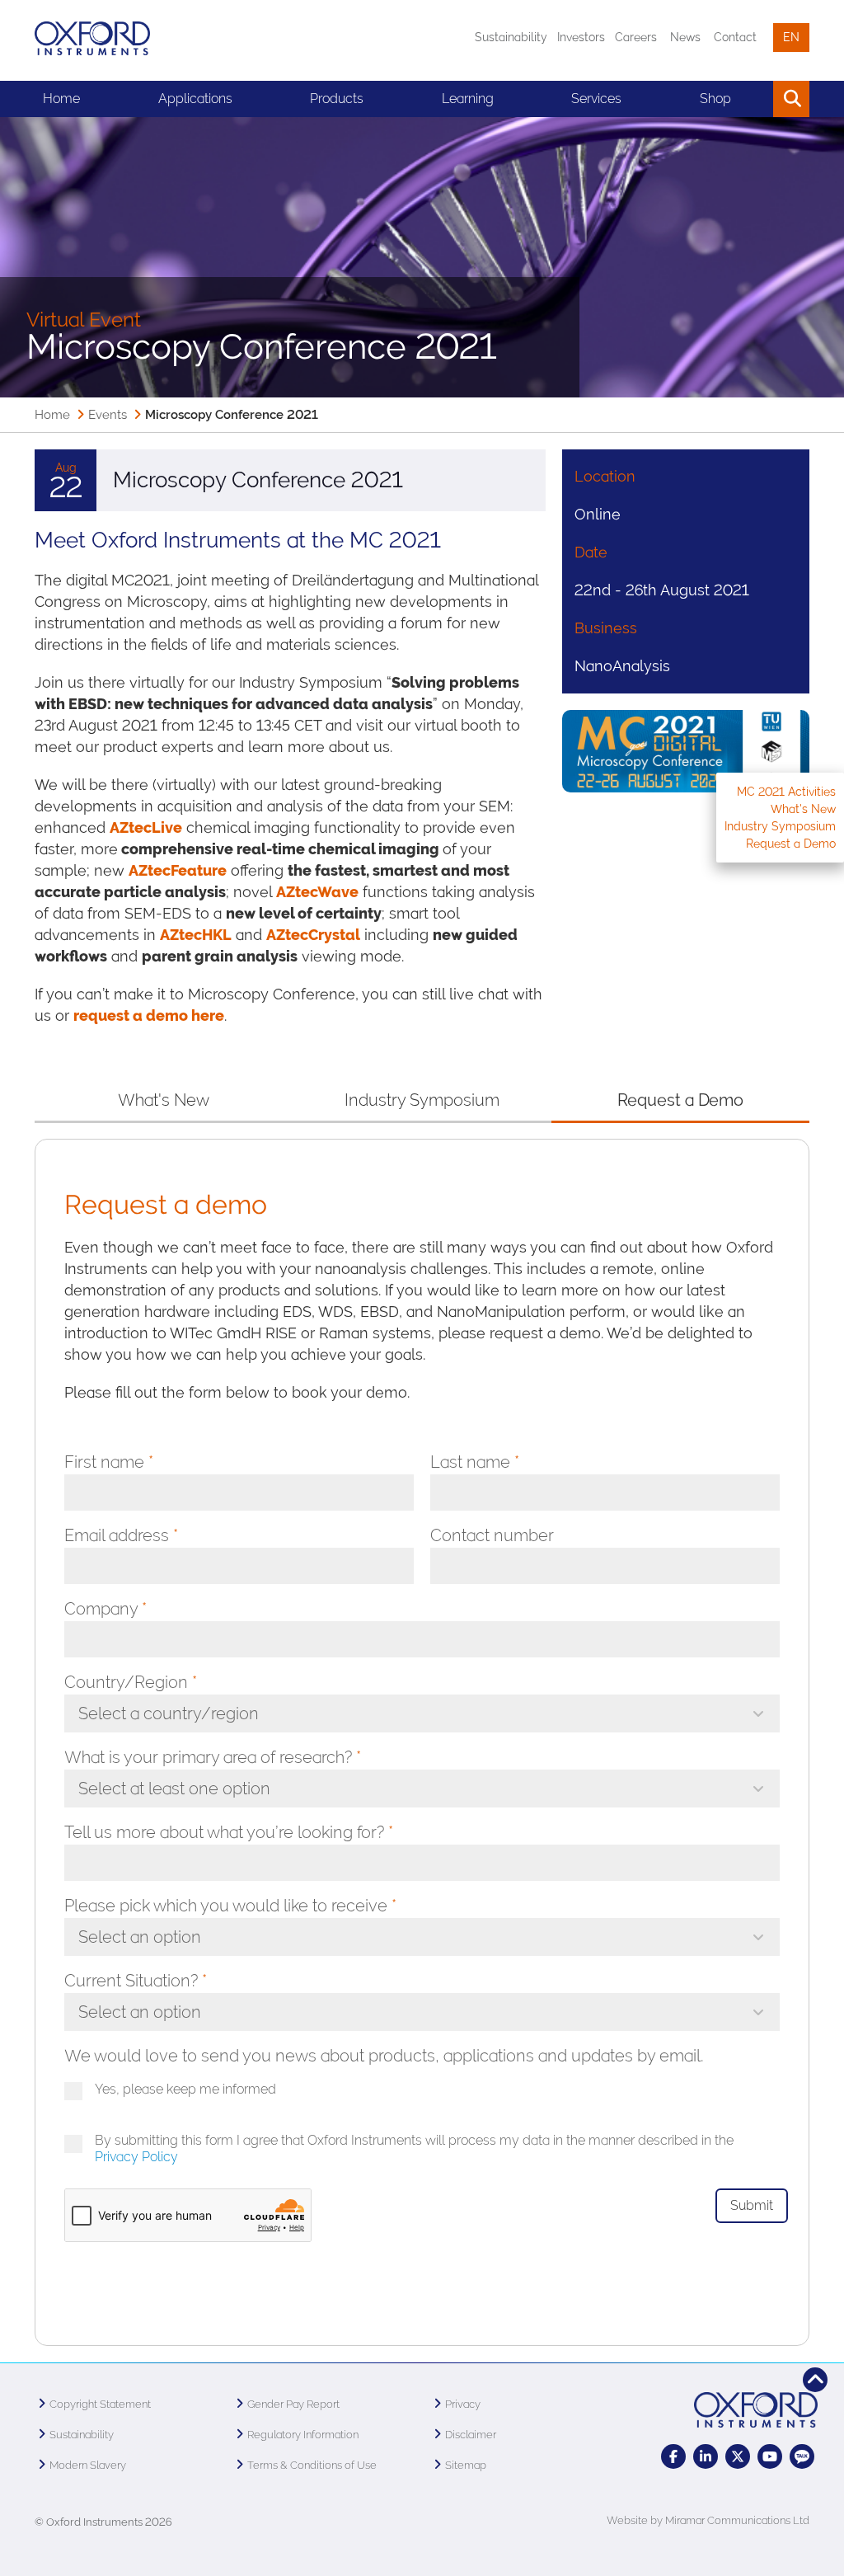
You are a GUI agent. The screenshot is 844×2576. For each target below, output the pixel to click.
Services (596, 99)
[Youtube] (770, 2456)
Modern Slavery (88, 2465)
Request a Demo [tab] (681, 1100)
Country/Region (131, 1682)
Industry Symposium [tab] (422, 1100)
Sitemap (466, 2465)
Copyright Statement (100, 2404)
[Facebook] (673, 2456)
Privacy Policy (136, 2157)
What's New (803, 809)
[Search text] (754, 99)
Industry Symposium (780, 826)
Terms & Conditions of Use (312, 2465)
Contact (735, 37)
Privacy (463, 2404)
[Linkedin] (706, 2456)
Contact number (492, 1535)
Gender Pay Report (293, 2404)
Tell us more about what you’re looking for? (229, 1832)
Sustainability (511, 37)
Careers (636, 37)
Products (337, 99)
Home (61, 99)
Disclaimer (471, 2435)
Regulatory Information (303, 2435)
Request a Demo (791, 844)
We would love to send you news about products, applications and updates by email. (384, 2056)
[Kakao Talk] (802, 2456)
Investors (581, 37)
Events (108, 415)
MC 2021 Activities (786, 792)
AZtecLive (146, 827)
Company (105, 1609)
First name (109, 1462)
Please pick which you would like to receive (230, 1906)
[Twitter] (738, 2456)
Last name (475, 1462)
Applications (195, 99)
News (685, 37)
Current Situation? (136, 1981)
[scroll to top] (815, 2380)
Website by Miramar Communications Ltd (708, 2520)
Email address (121, 1535)
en (791, 37)
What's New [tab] (164, 1100)
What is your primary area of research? (213, 1757)
